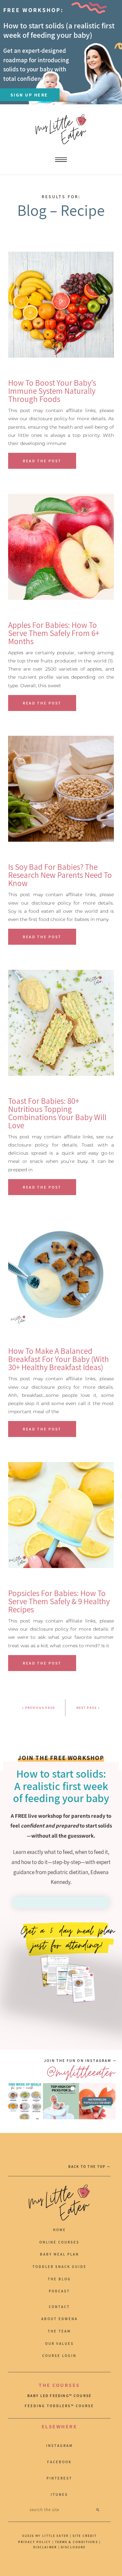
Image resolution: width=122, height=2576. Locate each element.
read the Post (42, 461)
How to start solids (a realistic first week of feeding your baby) (59, 30)
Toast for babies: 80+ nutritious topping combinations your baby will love (57, 1113)
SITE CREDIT (85, 2536)
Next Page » (88, 1708)
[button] (25, 2101)
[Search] (98, 2510)
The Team (59, 2331)
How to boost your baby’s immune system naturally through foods (52, 391)
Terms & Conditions (76, 2542)
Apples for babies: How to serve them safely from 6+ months (54, 633)
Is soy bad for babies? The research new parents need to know (60, 875)
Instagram (60, 2446)
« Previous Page (39, 1708)
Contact (59, 2307)
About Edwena (60, 2319)
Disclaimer (46, 2547)
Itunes (59, 2495)
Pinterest (59, 2478)
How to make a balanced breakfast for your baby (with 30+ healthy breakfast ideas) (59, 1359)
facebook (59, 2462)
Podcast (59, 2291)
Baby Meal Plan (60, 2254)
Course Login (59, 2356)
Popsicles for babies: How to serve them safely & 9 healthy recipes (59, 1601)
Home (60, 2230)
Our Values (60, 2344)
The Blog (59, 2279)
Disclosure (73, 2547)
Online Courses (59, 2242)
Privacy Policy (34, 2542)
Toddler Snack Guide (60, 2267)
